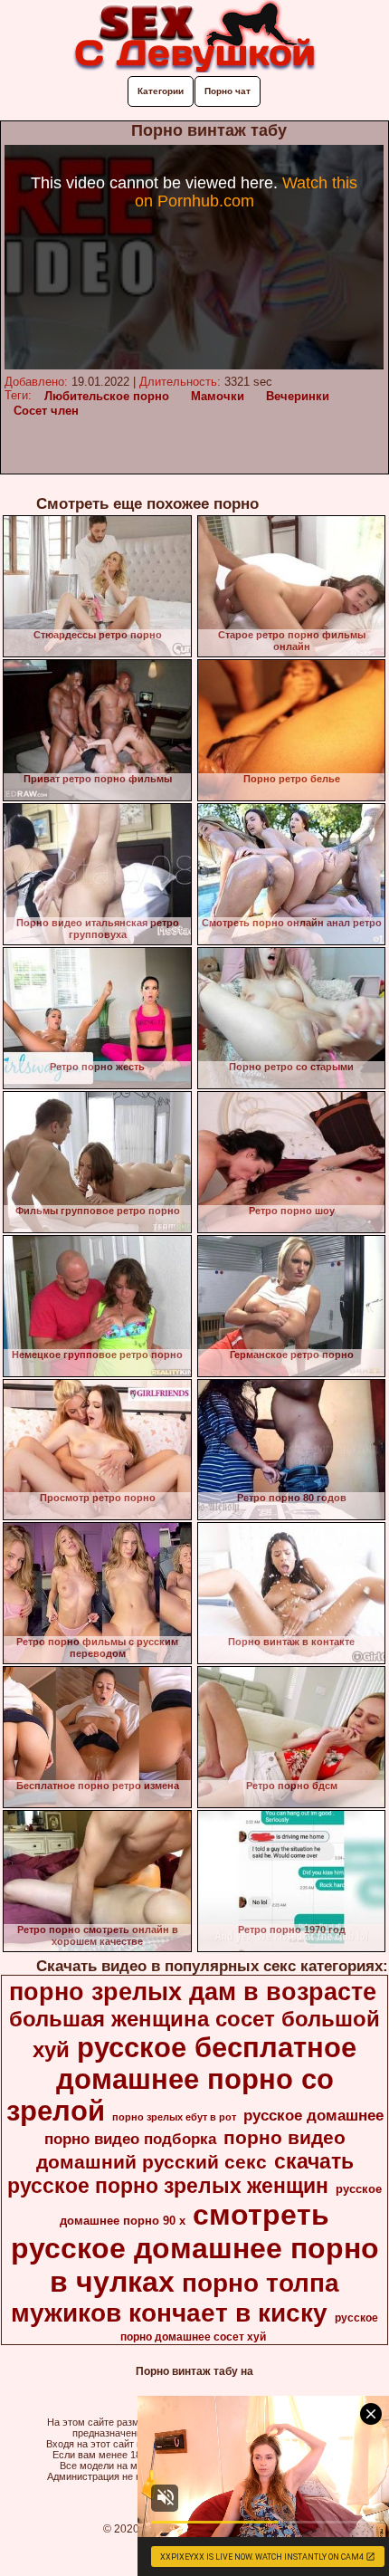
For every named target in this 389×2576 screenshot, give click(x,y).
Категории (161, 91)
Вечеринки (298, 396)
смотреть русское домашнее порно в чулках (195, 2248)
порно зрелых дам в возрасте (193, 1992)
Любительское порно (107, 396)
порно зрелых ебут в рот (174, 2117)
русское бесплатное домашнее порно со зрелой (182, 2079)
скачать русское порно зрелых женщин (180, 2174)
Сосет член (46, 411)
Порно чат (228, 91)
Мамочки (218, 396)
